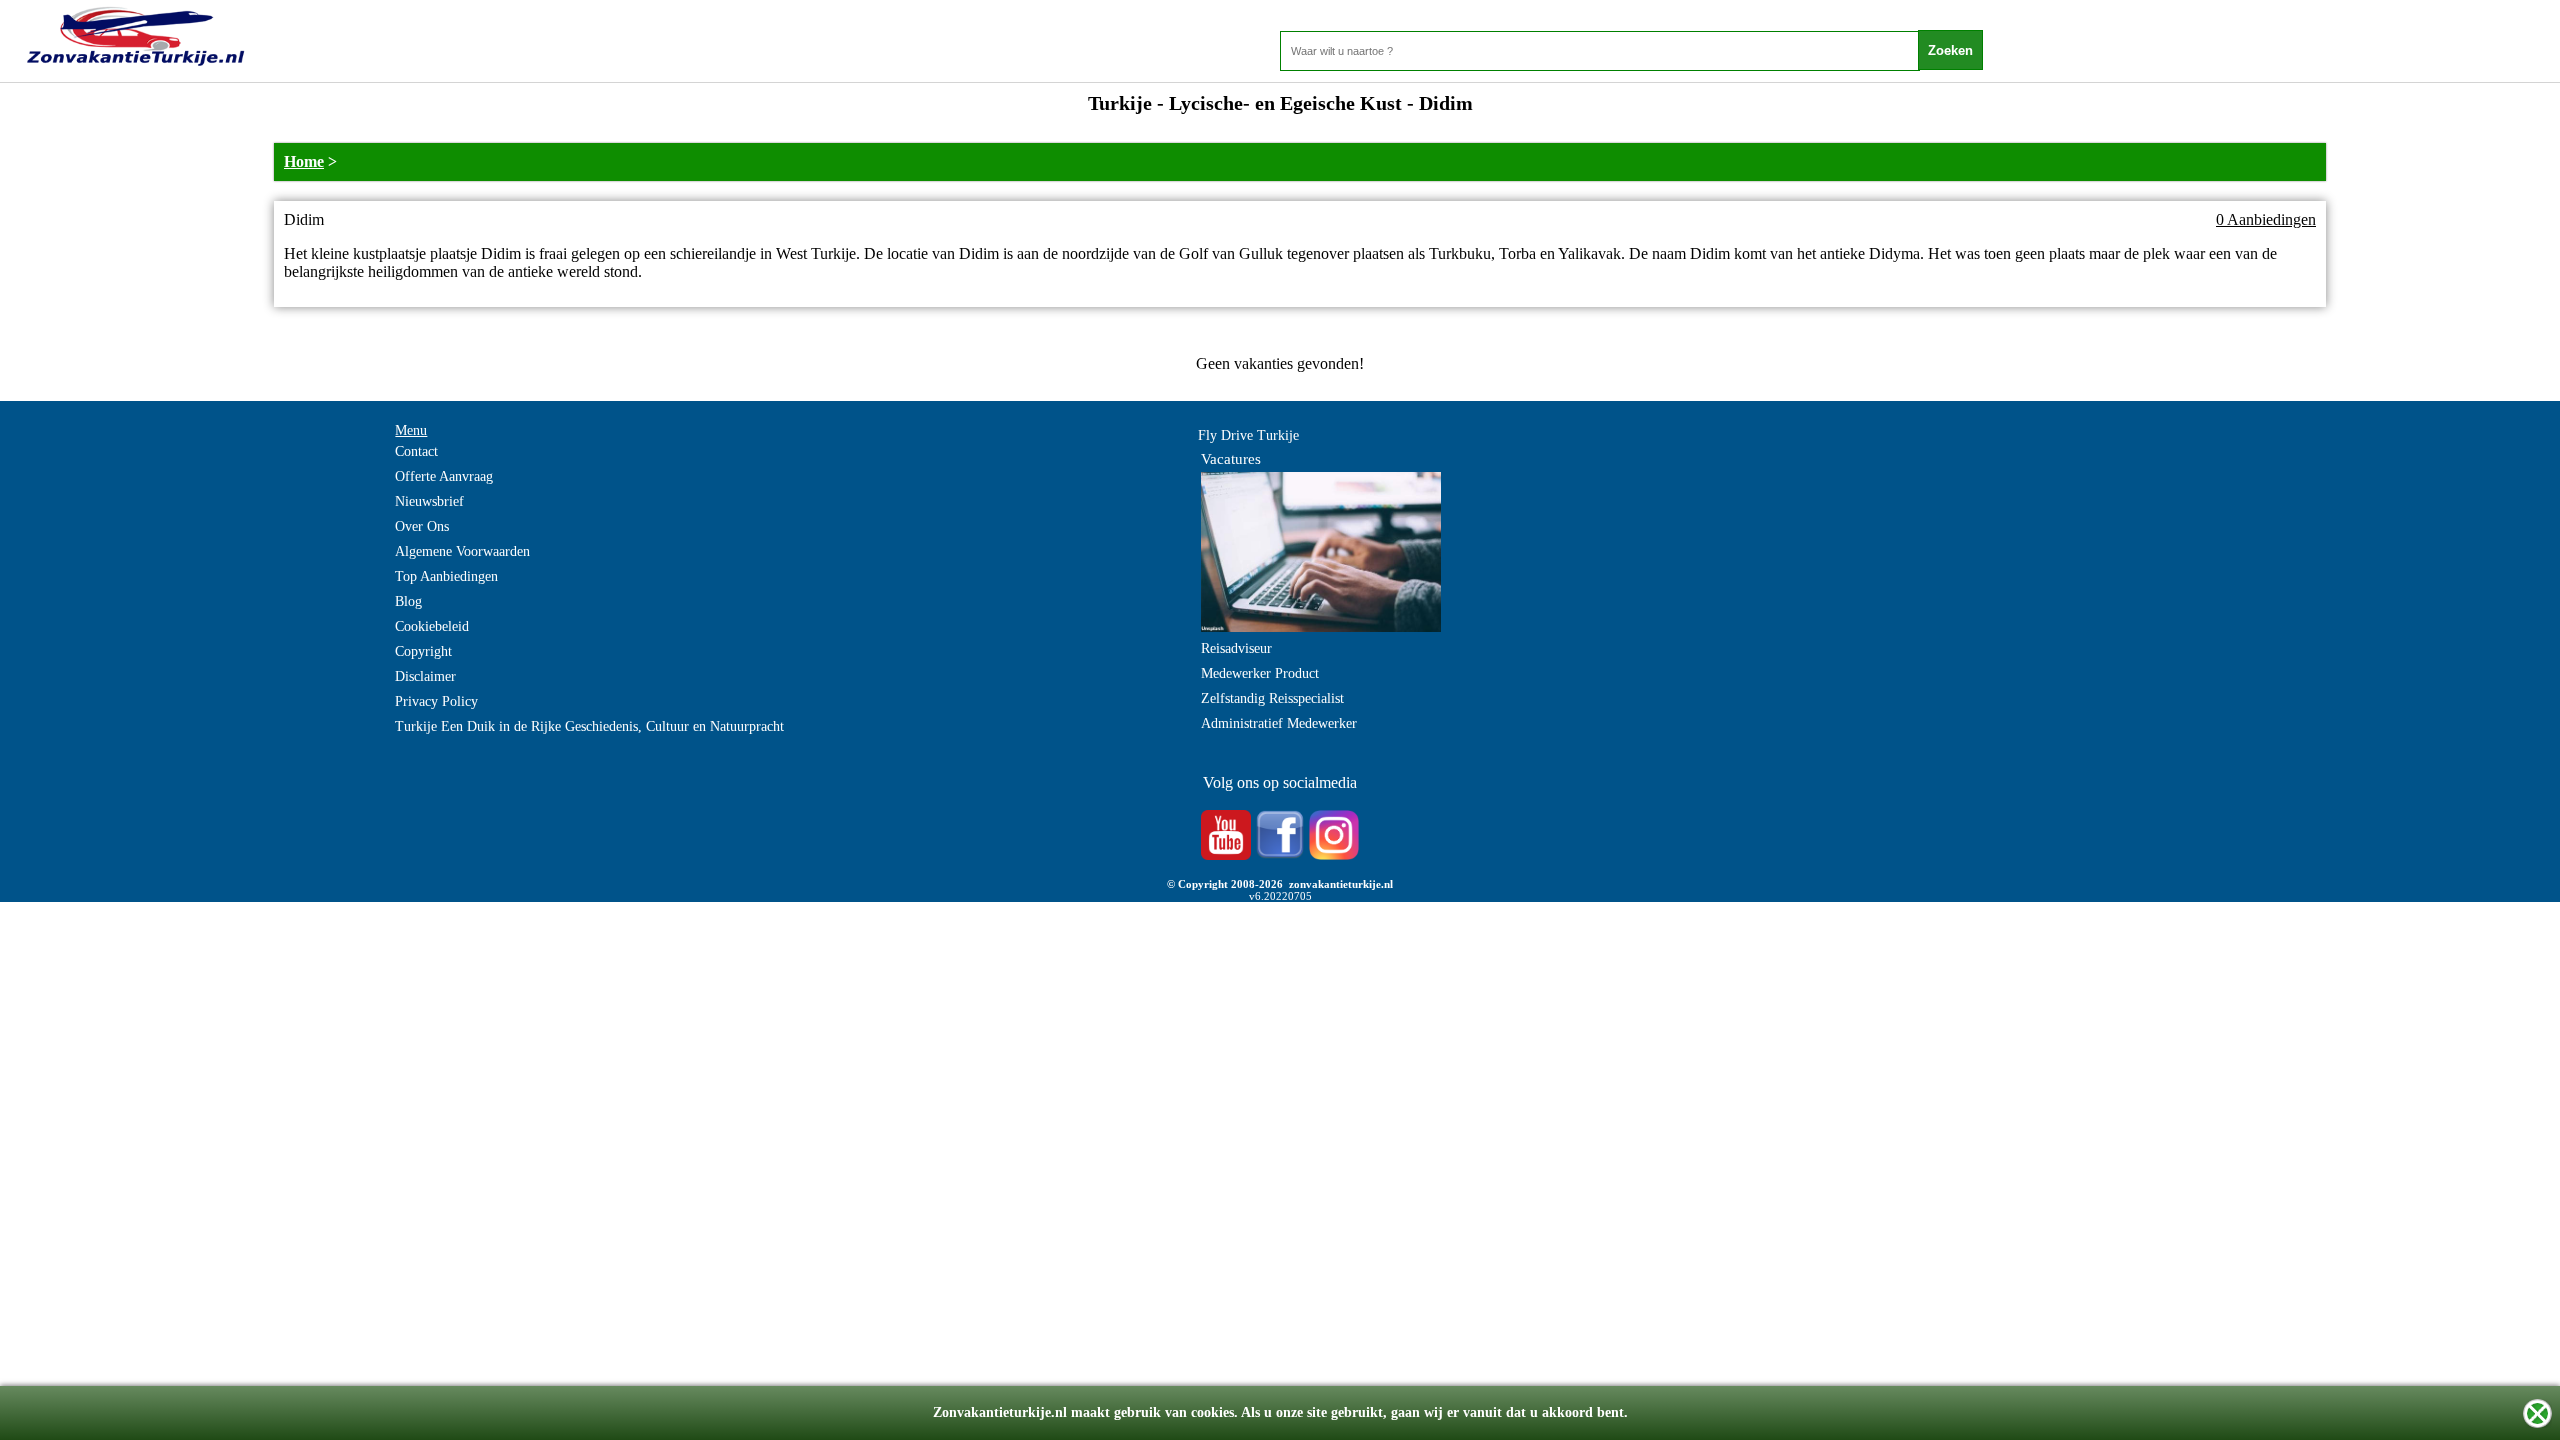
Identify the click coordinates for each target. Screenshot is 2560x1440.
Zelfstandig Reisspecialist (1272, 698)
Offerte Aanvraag (444, 476)
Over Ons (422, 526)
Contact (416, 451)
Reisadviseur (1236, 648)
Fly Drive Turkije (1248, 435)
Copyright (423, 651)
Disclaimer (425, 676)
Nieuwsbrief (429, 501)
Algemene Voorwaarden (462, 551)
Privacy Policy (436, 701)
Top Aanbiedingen (446, 576)
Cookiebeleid (432, 626)
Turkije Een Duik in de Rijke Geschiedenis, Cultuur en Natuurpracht (589, 726)
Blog (408, 601)
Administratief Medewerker (1279, 723)
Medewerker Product (1260, 673)
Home (304, 161)
